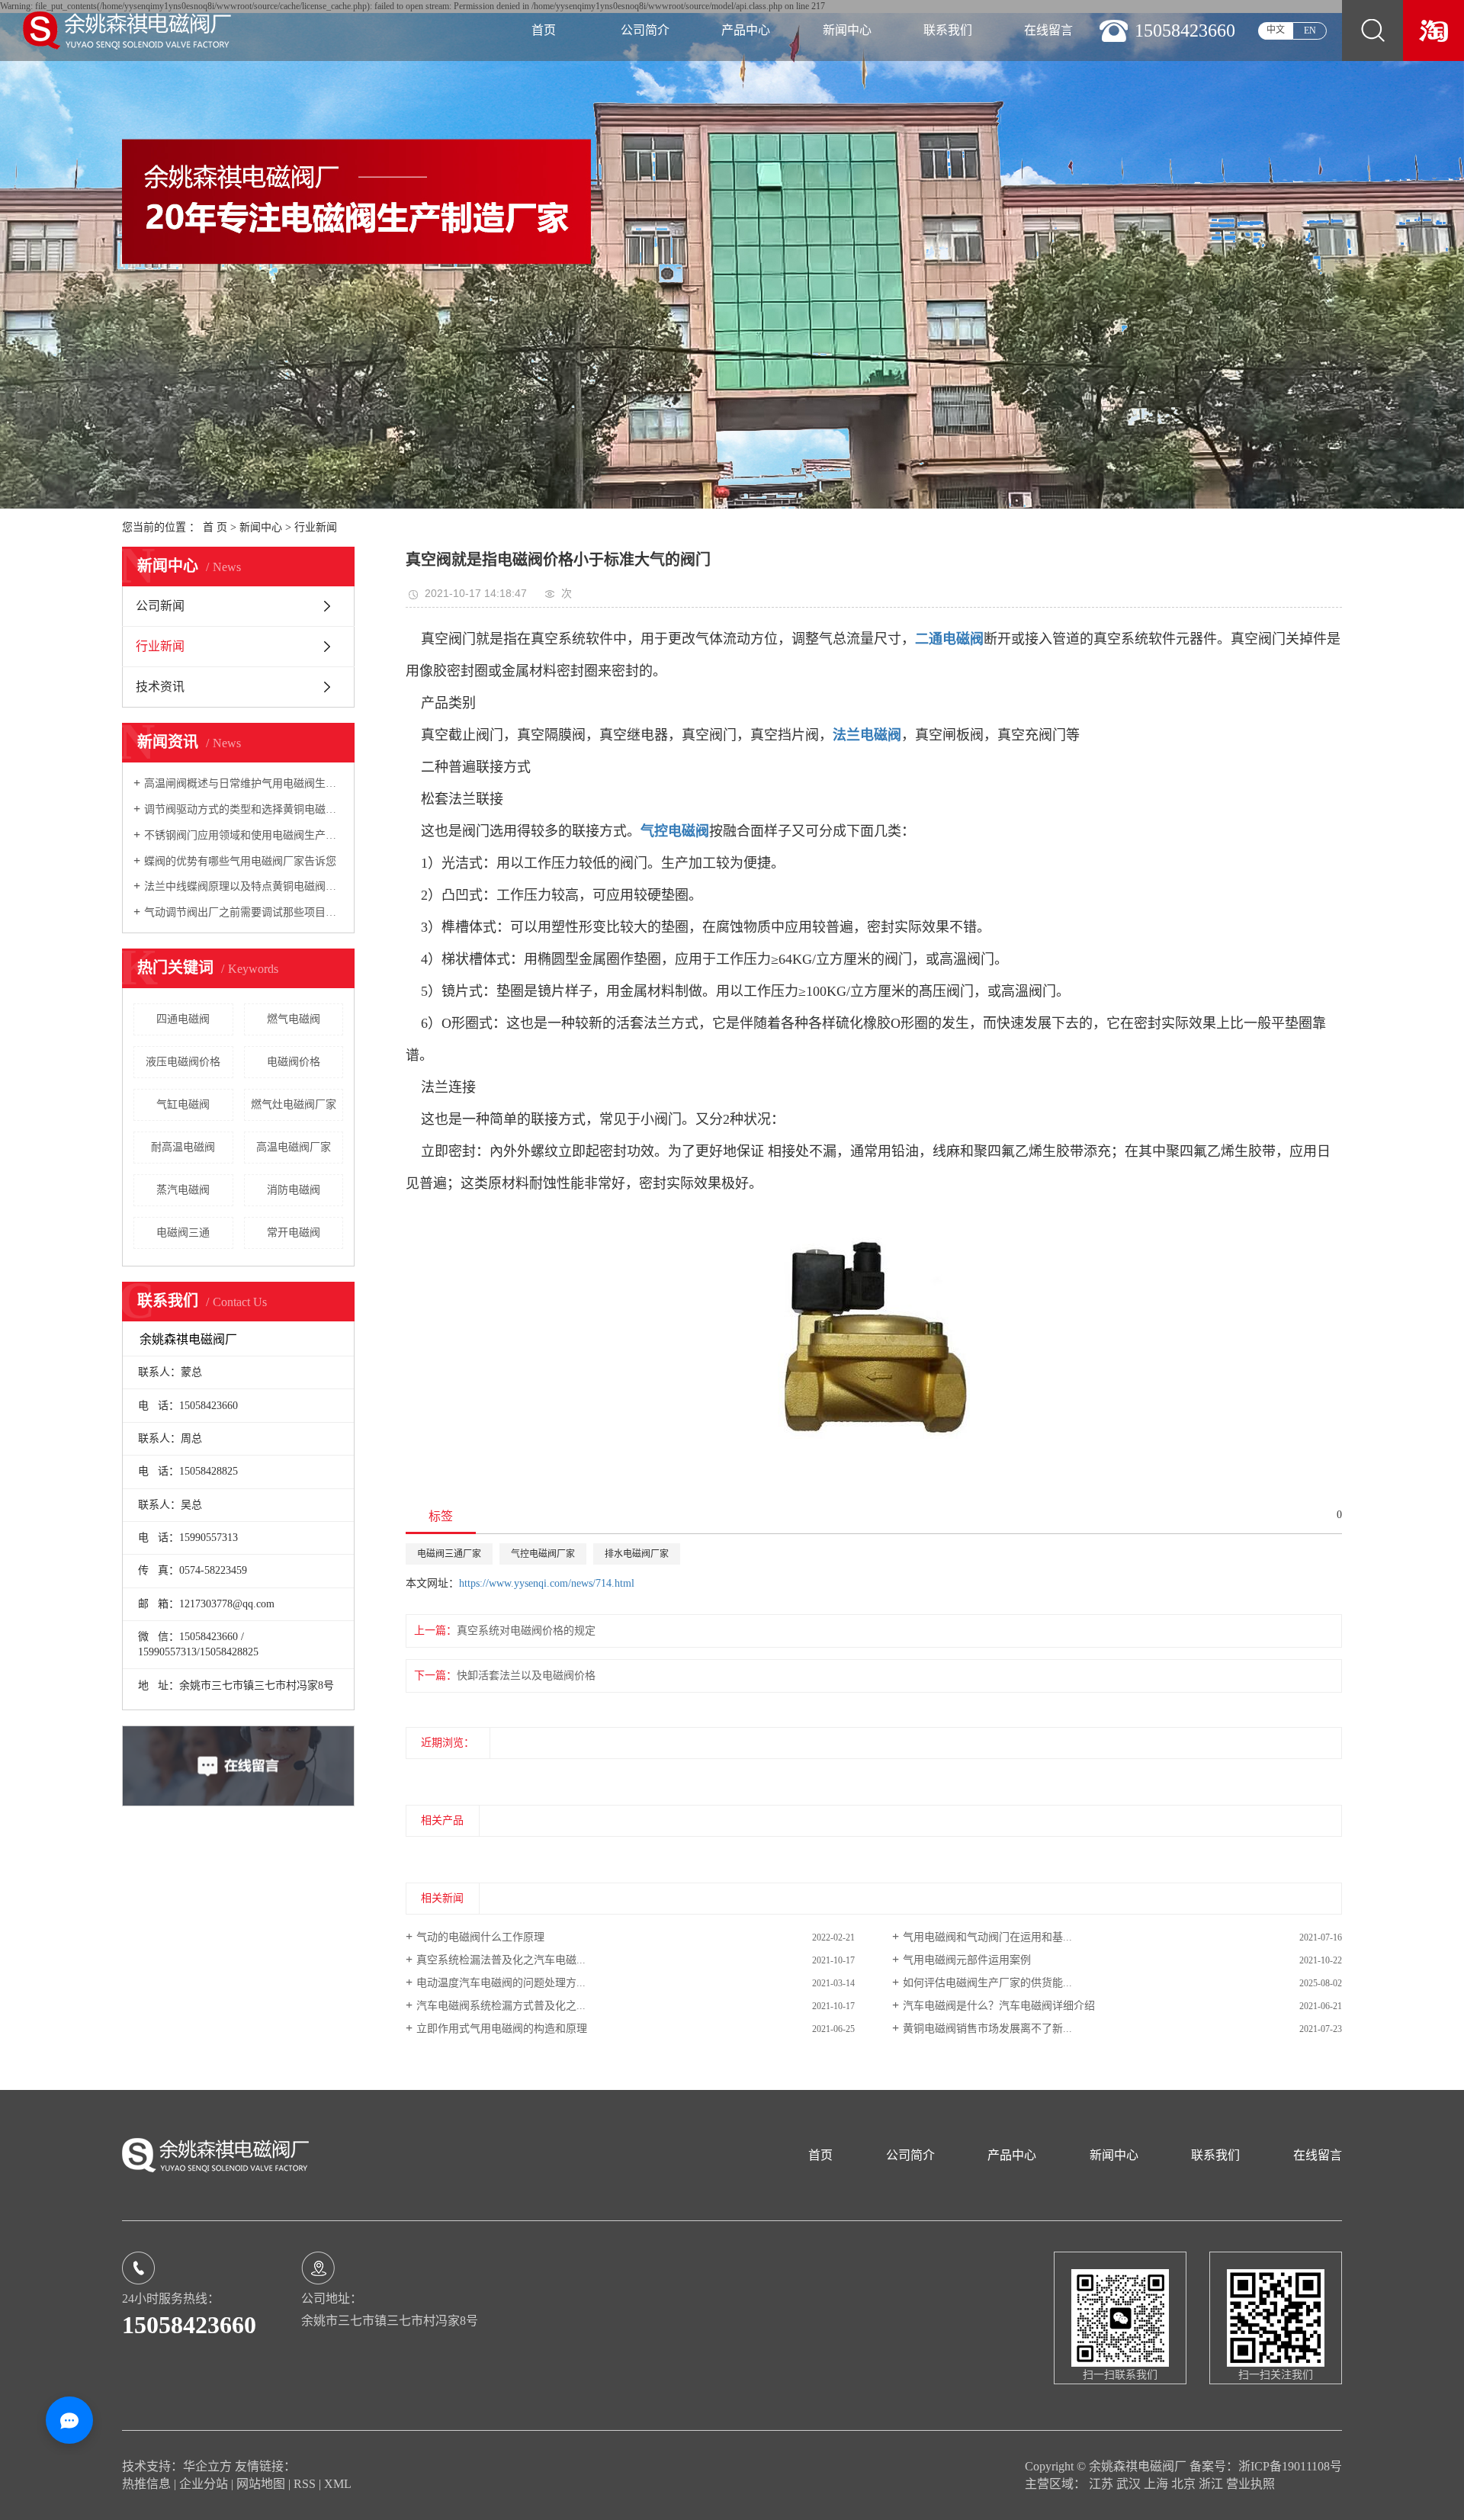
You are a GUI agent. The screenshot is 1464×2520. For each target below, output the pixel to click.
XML (338, 2484)
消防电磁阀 (294, 1190)
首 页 (215, 527)
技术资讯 (160, 687)
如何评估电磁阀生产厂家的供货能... (987, 1983)
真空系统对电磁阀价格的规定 (526, 1631)
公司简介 (645, 30)
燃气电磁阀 (294, 1019)
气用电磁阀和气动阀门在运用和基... (987, 1937)
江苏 (1103, 2484)
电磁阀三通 (183, 1233)
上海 (1157, 2484)
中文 (1276, 30)
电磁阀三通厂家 (449, 1554)
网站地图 (262, 2484)
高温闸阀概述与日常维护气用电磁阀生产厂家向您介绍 (244, 783)
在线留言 (1048, 30)
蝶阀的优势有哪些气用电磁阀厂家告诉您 (240, 861)
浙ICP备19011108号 (1290, 2466)
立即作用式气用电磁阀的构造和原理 (502, 2029)
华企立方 (207, 2466)
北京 (1185, 2484)
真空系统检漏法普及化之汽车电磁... (501, 1960)
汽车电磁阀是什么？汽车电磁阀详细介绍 (999, 2006)
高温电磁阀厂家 (294, 1147)
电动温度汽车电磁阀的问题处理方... (501, 1983)
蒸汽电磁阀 (183, 1190)
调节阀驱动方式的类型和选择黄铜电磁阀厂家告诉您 (244, 809)
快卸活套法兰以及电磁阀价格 (526, 1676)
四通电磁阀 (183, 1019)
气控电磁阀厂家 (543, 1554)
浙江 (1212, 2484)
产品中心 (746, 30)
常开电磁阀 (294, 1233)
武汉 (1130, 2484)
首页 (544, 30)
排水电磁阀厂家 (637, 1554)
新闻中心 (847, 30)
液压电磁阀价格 (183, 1062)
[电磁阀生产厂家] (1433, 30)
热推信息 (146, 2484)
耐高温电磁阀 (183, 1147)
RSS (305, 2484)
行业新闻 (316, 527)
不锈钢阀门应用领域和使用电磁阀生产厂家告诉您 (244, 835)
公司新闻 (160, 606)
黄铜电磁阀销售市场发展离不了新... (987, 2029)
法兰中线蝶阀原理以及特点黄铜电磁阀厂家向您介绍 (244, 886)
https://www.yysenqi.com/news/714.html (547, 1583)
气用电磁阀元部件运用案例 (967, 1960)
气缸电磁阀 (183, 1104)
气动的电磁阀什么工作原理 (480, 1937)
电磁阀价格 (294, 1062)
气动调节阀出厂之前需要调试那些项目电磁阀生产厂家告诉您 (244, 912)
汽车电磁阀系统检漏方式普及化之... (501, 2006)
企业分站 (204, 2484)
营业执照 (1250, 2484)
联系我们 (948, 30)
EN (1310, 30)
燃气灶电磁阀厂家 (294, 1104)
